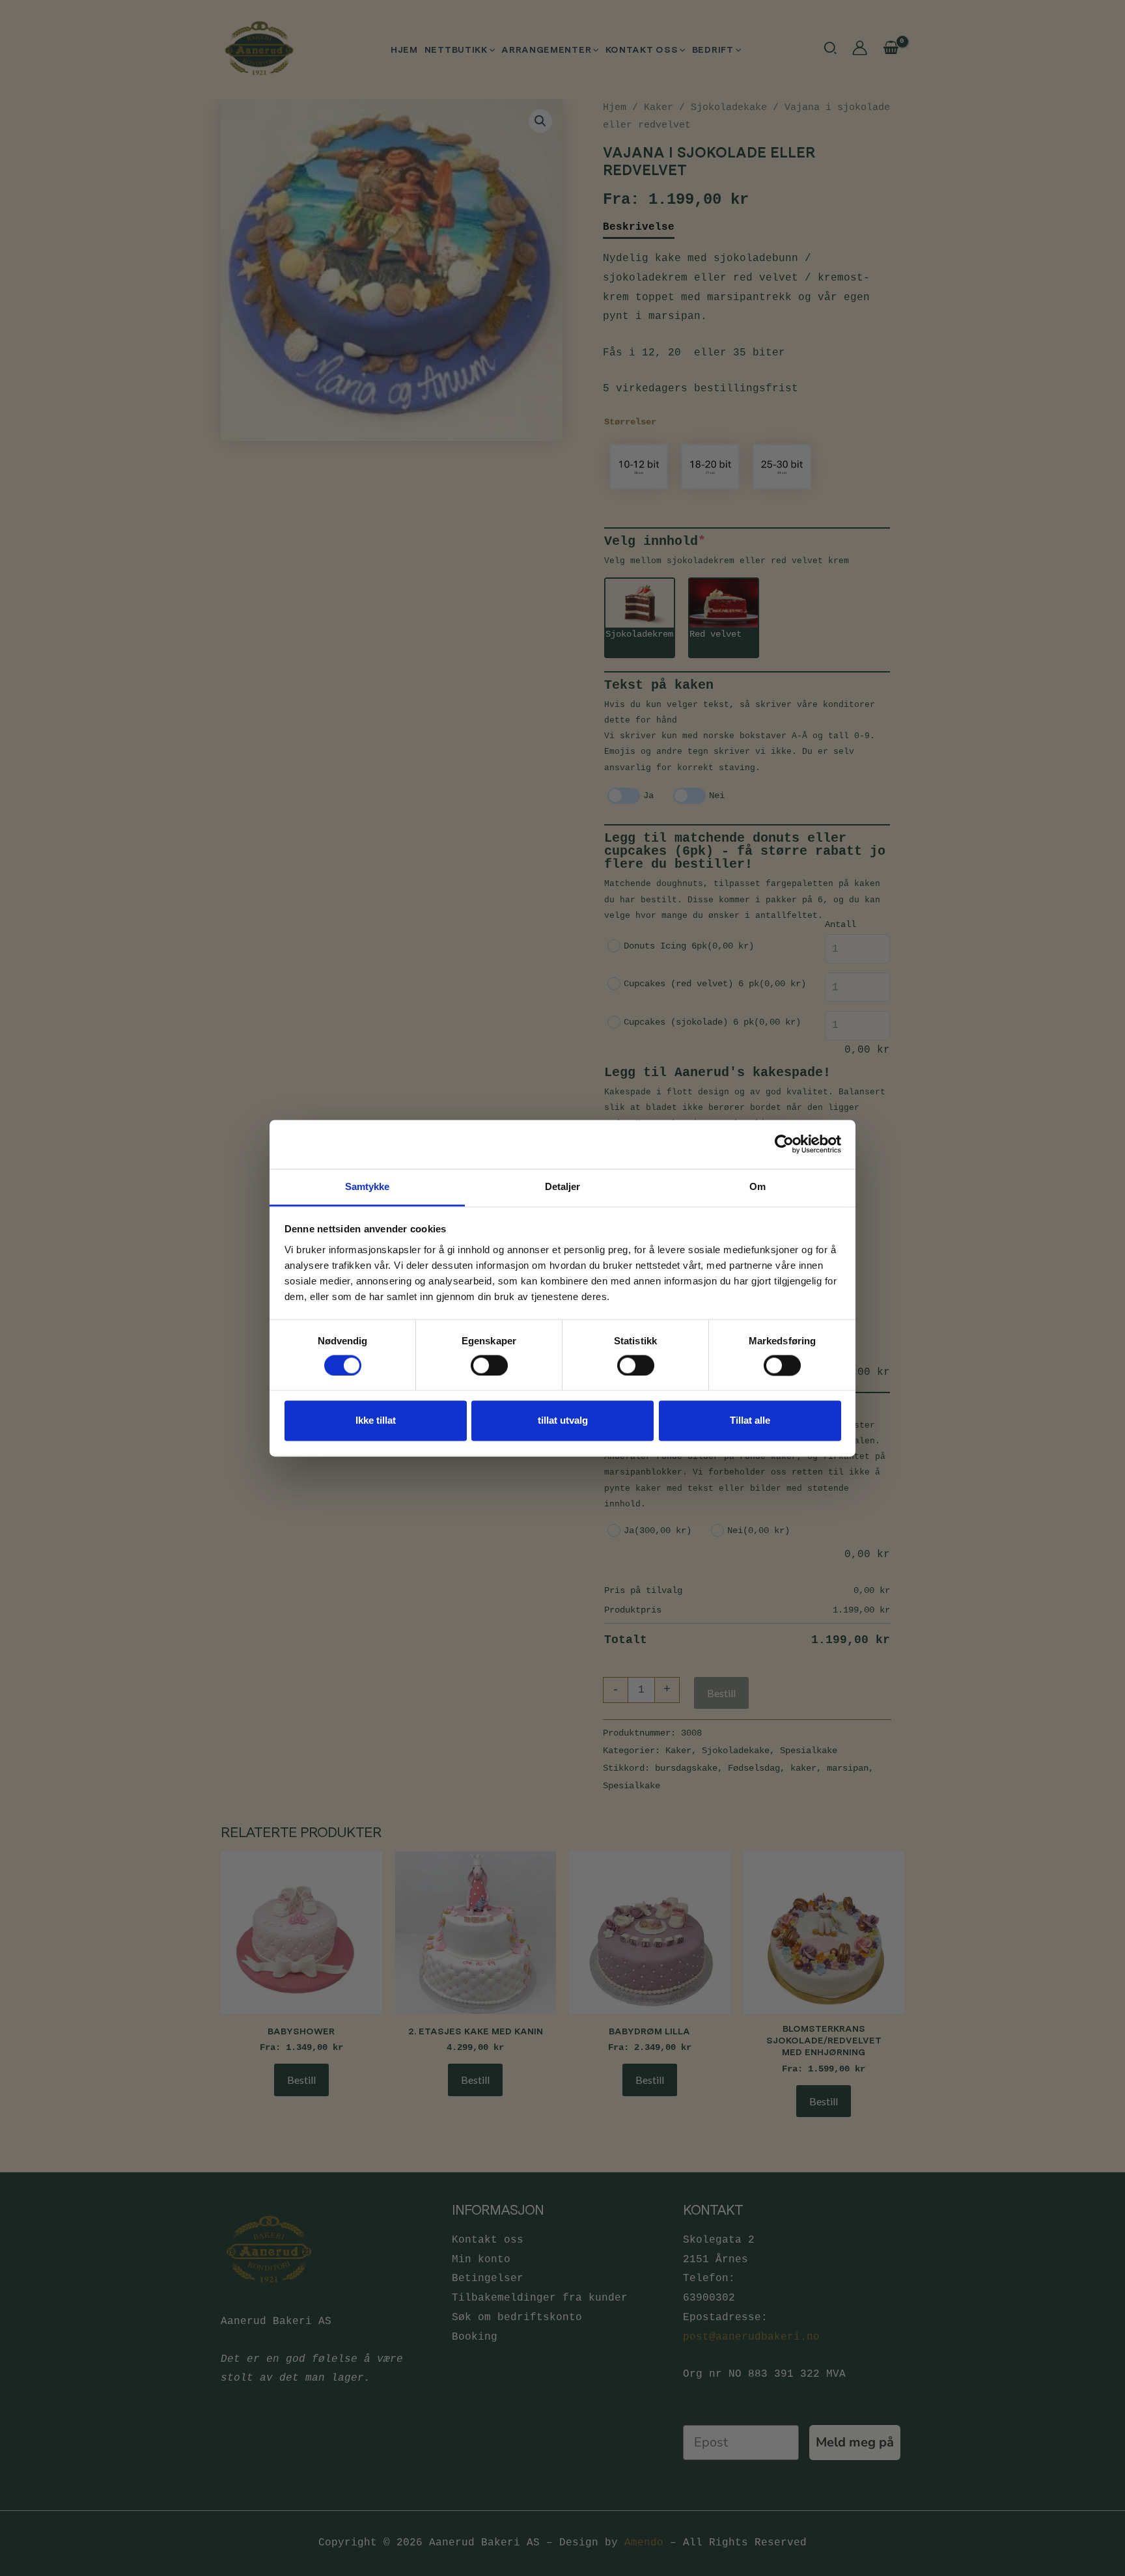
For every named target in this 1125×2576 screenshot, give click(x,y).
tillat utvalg (563, 1421)
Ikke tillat (376, 1421)
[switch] (489, 1365)
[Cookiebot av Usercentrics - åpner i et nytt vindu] (784, 1144)
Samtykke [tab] (368, 1186)
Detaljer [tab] (563, 1186)
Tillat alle (750, 1421)
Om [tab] (757, 1186)
